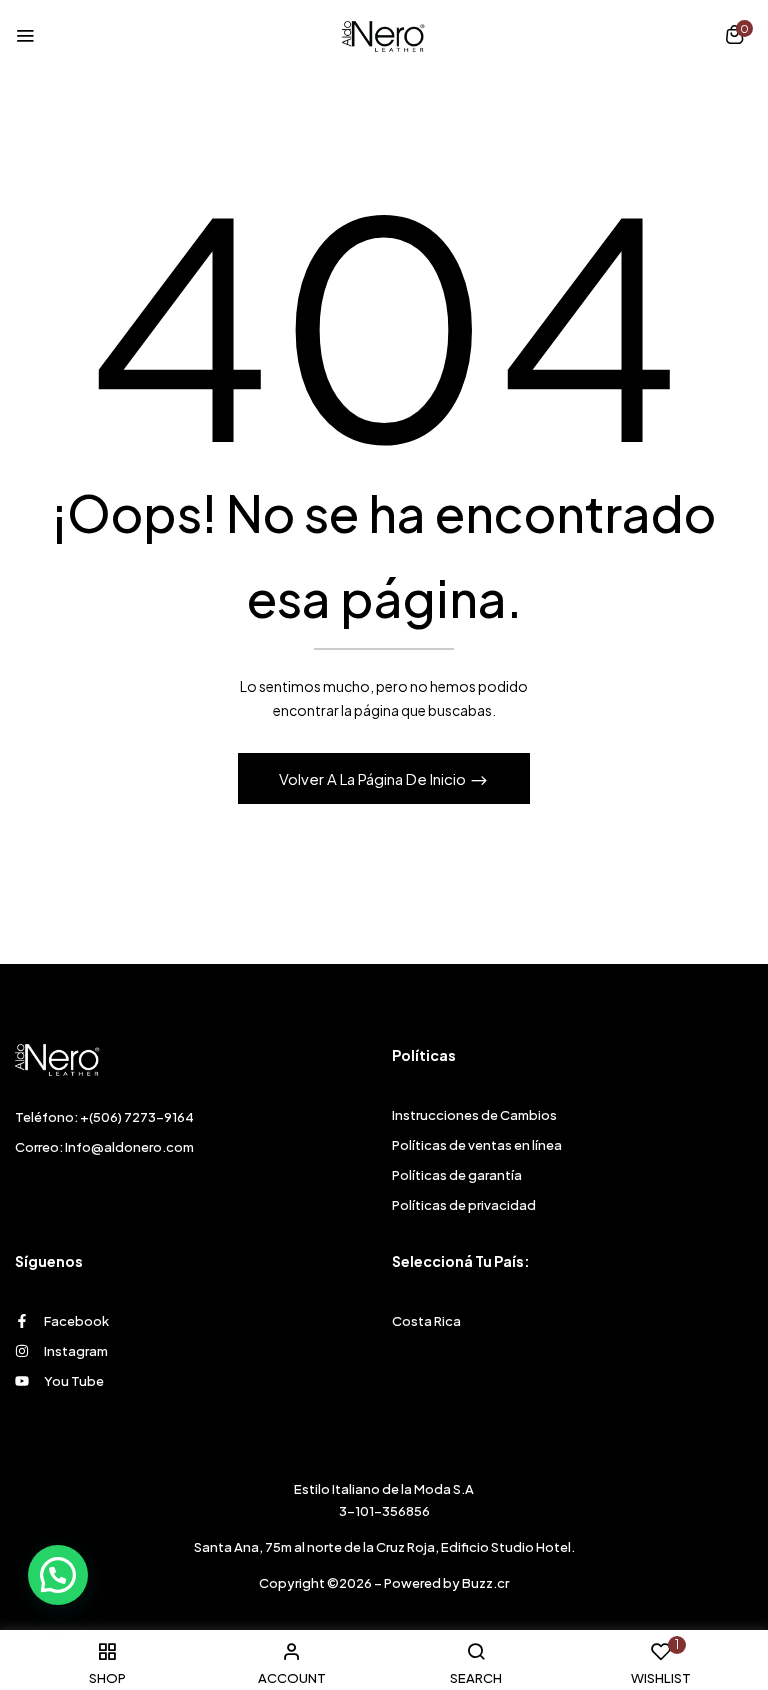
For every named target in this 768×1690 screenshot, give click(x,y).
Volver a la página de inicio (374, 778)
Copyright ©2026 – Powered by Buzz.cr (384, 1583)
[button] (734, 37)
